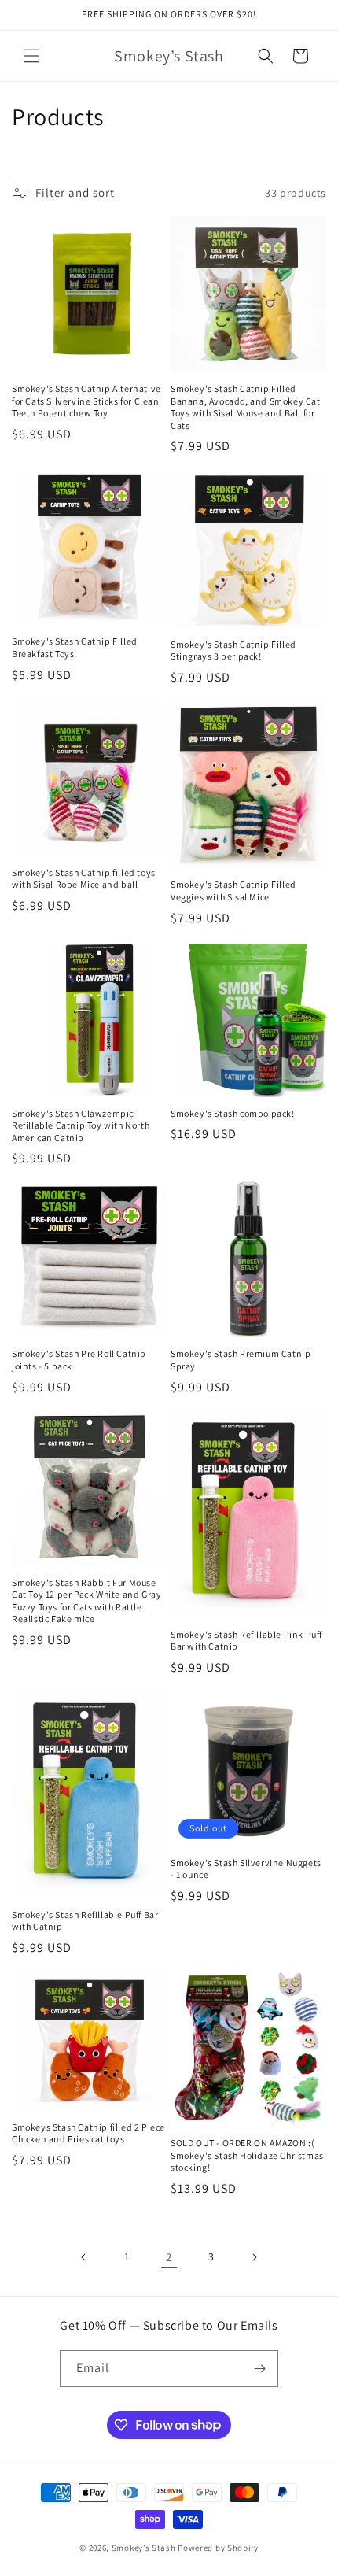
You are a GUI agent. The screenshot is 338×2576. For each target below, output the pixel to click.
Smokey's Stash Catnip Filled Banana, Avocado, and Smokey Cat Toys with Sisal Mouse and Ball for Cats (246, 407)
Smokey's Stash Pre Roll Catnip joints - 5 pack (79, 1360)
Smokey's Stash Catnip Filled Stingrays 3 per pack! (233, 650)
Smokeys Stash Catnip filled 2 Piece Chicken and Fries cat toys (88, 2133)
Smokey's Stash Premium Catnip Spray (241, 1360)
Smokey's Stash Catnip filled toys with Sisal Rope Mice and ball (84, 879)
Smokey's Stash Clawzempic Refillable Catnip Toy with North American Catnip (81, 1125)
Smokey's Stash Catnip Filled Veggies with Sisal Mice (233, 891)
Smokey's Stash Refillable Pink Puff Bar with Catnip (246, 1641)
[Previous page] (84, 2257)
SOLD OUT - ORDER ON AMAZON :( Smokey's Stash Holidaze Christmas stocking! (247, 2155)
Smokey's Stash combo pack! (233, 1113)
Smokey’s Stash (144, 2548)
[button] (31, 56)
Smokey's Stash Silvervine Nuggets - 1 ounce (246, 1869)
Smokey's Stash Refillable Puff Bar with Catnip (85, 1921)
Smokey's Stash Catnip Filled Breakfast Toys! (75, 647)
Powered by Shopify (218, 2548)
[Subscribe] (260, 2369)
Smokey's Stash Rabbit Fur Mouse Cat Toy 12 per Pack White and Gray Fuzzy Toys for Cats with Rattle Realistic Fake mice (86, 1601)
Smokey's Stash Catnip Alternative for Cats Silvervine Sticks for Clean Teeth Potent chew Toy (86, 401)
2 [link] (169, 2257)
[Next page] (254, 2257)
